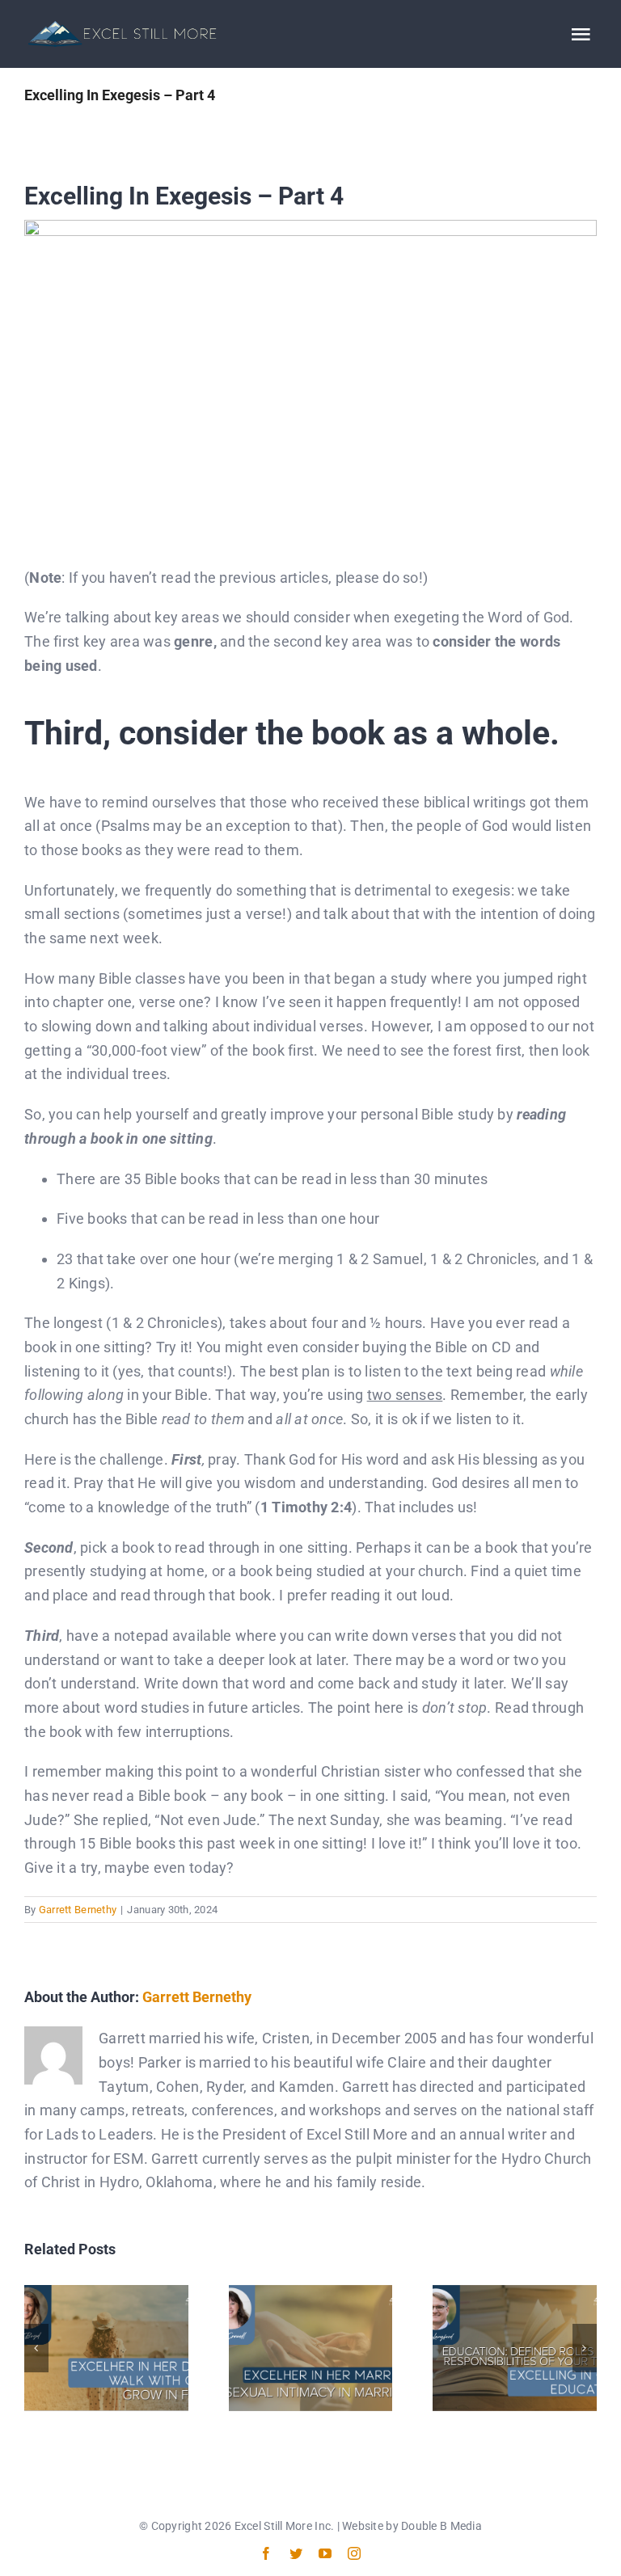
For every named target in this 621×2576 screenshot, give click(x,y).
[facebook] (266, 2553)
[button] (36, 2348)
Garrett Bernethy (78, 1910)
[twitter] (296, 2553)
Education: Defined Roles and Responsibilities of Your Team (515, 2348)
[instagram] (354, 2553)
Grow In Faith (106, 2348)
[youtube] (325, 2553)
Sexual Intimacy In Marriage (310, 2348)
